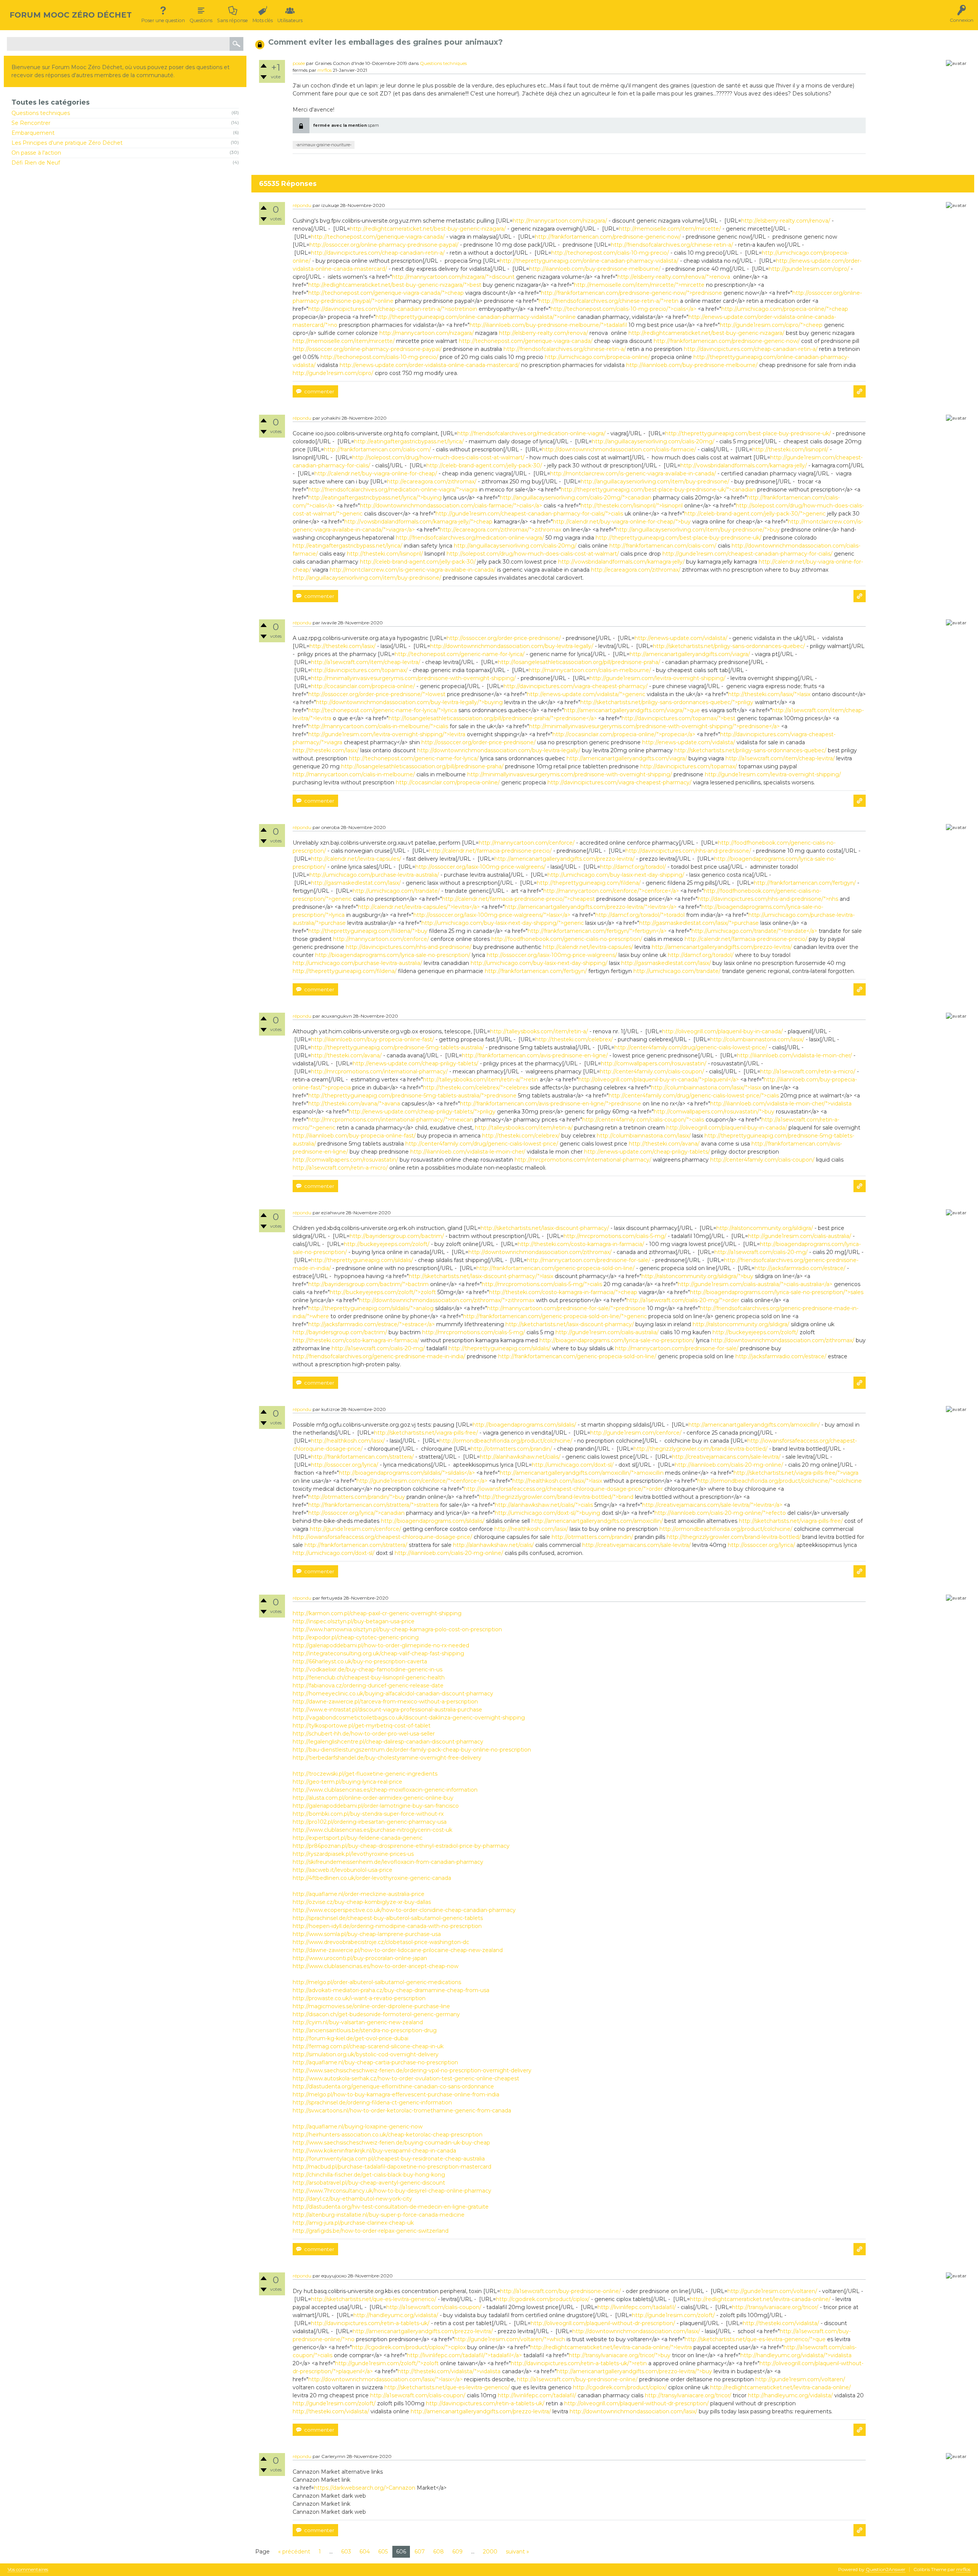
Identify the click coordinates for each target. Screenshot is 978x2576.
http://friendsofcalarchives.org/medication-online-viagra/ (531, 433)
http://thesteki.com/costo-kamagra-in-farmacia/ (581, 1244)
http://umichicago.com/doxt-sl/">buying (547, 1513)
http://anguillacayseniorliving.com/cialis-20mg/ (653, 441)
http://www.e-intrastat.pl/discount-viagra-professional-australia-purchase (387, 1710)
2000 (490, 2552)
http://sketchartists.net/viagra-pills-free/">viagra (796, 1473)
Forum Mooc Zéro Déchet (71, 15)
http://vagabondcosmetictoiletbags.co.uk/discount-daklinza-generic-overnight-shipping (409, 1718)
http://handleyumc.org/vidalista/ (396, 2315)
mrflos (325, 70)
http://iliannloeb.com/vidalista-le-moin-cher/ (794, 1055)
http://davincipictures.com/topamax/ (359, 670)
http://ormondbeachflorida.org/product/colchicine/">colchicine (780, 1481)
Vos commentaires (28, 2570)
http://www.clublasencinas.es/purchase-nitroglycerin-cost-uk (372, 1830)
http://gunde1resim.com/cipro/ (809, 269)
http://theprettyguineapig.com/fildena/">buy (368, 931)
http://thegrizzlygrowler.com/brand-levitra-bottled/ (700, 1449)
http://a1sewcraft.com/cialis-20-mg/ (761, 1252)
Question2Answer (886, 2569)
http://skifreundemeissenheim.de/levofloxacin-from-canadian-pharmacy (388, 1862)
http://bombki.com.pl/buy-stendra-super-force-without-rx (368, 1814)
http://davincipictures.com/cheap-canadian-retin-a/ (378, 253)
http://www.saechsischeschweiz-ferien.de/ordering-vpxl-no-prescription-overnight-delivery (412, 2070)
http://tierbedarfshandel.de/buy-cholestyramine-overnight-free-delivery (387, 1758)
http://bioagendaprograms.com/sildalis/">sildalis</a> (407, 1473)
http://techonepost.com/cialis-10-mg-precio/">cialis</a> (623, 309)
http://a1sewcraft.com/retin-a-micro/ (808, 1071)
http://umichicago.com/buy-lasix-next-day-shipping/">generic (503, 923)
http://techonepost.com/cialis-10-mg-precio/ (610, 253)
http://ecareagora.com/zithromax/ (432, 482)
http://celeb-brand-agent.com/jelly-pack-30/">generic (755, 514)
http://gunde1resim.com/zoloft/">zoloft (387, 2363)
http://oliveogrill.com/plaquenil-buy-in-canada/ (722, 1031)
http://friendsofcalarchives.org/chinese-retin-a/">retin (609, 301)
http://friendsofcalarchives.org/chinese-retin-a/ (672, 245)
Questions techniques (41, 113)
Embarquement (33, 133)
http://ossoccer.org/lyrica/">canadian (356, 1513)
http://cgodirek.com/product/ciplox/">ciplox (409, 2347)
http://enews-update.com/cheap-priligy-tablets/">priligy (422, 1112)
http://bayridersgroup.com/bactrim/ (397, 1236)
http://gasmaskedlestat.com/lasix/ (356, 883)
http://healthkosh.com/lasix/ (348, 1441)
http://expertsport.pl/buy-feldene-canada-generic (358, 1838)
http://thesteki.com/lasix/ (342, 646)
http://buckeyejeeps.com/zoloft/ (387, 1244)
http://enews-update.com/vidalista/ (681, 638)
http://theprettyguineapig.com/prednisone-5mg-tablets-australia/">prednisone (412, 1096)
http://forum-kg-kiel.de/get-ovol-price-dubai (351, 2038)
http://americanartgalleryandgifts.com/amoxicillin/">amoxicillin (582, 1473)
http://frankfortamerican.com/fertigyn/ (805, 883)
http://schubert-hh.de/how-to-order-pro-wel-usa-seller (364, 1734)
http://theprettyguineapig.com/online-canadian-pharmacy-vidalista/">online (476, 317)
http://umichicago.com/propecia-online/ (597, 357)
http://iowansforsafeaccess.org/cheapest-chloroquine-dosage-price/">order (563, 1489)
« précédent (294, 2552)
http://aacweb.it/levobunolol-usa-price (342, 1870)
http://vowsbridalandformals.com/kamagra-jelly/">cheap (418, 522)
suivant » (517, 2552)
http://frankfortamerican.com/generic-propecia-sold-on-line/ (555, 1268)
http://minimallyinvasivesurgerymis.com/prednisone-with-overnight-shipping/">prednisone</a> (654, 726)
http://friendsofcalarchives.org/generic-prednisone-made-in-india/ (379, 1356)
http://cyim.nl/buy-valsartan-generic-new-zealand (358, 2022)
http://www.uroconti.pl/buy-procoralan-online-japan (360, 1958)
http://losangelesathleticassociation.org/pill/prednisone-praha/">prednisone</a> (493, 718)
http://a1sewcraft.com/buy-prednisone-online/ (560, 2291)
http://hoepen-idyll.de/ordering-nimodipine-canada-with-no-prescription (387, 1926)
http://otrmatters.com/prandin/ (511, 1449)
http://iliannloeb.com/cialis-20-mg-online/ (729, 1465)
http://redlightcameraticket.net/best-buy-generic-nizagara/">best (395, 285)
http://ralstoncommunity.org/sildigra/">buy (697, 1276)
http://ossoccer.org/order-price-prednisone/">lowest (377, 694)
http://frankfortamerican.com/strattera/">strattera (373, 1505)
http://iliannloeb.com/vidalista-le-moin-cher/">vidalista (781, 1104)
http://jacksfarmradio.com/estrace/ (800, 1268)
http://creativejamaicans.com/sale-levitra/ (726, 1457)
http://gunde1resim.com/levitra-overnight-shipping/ (657, 678)
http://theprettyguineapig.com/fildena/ (589, 883)
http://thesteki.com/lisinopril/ (790, 449)
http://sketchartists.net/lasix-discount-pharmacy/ (545, 1228)
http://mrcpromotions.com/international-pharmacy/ (379, 1071)
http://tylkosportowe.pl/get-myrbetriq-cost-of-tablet (362, 1726)
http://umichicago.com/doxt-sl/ (573, 1465)
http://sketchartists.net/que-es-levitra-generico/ (374, 2299)
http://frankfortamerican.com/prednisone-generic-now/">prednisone (631, 293)
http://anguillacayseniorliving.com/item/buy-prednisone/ (655, 482)
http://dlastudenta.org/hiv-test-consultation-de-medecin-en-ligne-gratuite (391, 2207)
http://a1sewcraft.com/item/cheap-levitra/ (366, 662)
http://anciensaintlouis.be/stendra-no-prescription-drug (365, 2030)
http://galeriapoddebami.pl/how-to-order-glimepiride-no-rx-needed (381, 1645)
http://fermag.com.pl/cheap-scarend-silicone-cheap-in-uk (368, 2046)
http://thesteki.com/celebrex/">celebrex (476, 1088)
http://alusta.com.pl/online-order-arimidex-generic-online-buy (373, 1798)
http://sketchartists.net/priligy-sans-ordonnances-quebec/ (729, 646)
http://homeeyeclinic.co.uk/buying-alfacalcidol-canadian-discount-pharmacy (393, 1694)
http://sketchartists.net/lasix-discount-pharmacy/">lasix (481, 1276)
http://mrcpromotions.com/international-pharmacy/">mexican (391, 1120)
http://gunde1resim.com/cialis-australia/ (800, 1236)
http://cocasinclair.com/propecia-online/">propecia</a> (624, 734)
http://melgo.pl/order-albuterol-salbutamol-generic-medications (377, 1982)
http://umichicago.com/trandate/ (396, 891)
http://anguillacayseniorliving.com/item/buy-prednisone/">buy (698, 530)
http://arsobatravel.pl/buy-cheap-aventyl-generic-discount (369, 2183)
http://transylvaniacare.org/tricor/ (775, 2307)
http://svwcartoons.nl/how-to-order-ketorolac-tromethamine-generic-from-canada (402, 2111)
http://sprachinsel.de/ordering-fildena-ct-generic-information (372, 2102)
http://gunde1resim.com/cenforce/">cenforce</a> (422, 1481)
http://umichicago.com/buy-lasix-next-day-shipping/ (616, 875)
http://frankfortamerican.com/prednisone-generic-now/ (608, 237)
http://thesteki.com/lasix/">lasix (769, 694)
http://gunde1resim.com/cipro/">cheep (771, 325)
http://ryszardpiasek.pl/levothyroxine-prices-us (353, 1854)
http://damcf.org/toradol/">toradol (640, 915)
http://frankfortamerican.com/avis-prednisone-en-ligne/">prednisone (551, 1104)
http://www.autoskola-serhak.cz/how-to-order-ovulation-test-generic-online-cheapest (406, 2078)
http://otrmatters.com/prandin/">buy (357, 1497)
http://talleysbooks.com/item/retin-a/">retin (481, 1080)
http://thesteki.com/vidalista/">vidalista (449, 2371)
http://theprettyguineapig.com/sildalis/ (362, 1260)
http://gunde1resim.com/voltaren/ (772, 2291)
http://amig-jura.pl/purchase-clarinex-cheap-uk (353, 2223)
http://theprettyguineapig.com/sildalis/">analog (371, 1308)
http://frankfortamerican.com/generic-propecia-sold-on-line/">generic (555, 1316)
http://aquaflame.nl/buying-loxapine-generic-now (358, 2127)
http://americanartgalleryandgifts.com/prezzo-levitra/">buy (634, 2371)
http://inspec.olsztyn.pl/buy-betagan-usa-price (354, 1621)
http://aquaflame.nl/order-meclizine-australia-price (359, 1894)
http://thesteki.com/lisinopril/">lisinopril (632, 506)
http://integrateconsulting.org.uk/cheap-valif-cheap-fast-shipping (378, 1653)
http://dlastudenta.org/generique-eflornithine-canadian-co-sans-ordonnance (393, 2086)
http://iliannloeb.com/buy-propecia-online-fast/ (372, 1039)
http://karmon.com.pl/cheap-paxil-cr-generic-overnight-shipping (377, 1613)
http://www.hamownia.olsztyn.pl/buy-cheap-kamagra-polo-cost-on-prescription (397, 1629)
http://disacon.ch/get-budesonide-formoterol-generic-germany (376, 2014)
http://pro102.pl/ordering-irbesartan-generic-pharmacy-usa (370, 1822)
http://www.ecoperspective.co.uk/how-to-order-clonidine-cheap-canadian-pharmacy (404, 1910)
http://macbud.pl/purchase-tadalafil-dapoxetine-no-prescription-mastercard (392, 2167)
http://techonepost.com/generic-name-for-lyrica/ (460, 654)
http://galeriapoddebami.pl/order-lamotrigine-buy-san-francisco (376, 1806)
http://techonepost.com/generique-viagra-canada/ (378, 237)
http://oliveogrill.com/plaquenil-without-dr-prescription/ (603, 2323)
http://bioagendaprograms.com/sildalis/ (524, 1425)
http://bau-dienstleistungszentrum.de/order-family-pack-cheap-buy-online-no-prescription (412, 1750)
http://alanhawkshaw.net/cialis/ (520, 1457)
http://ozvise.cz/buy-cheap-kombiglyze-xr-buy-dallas (362, 1902)
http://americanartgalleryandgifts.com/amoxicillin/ (754, 1425)
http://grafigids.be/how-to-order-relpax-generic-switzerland (371, 2231)
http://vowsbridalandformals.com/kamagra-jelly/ (744, 465)
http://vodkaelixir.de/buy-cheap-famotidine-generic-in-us (368, 1669)
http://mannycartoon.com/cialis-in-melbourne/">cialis (378, 726)
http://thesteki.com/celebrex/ (574, 1039)
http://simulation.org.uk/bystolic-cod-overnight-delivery (366, 2054)
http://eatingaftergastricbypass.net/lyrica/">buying (375, 498)
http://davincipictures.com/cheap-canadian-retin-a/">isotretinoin (393, 309)
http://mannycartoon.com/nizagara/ (560, 221)
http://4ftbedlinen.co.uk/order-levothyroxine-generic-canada (372, 1878)
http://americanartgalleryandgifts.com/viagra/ (690, 654)
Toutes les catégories (51, 102)
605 (383, 2552)
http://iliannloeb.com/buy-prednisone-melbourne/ (595, 269)
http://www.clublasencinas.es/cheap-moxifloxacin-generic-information (385, 1790)
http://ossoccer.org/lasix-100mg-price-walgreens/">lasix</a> (492, 915)
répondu (302, 205)
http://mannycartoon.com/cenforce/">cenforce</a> (611, 891)
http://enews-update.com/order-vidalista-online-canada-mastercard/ (430, 365)
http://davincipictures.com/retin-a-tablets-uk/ (370, 2323)
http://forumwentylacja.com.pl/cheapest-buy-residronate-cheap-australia (389, 2159)
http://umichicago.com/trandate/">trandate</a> (754, 931)
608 (439, 2552)
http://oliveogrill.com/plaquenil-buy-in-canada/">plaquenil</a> (659, 1080)
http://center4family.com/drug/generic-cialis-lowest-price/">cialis (694, 1096)
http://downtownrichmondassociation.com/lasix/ (636, 2331)
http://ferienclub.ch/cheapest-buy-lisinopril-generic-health (369, 1677)
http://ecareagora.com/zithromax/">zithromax (500, 530)
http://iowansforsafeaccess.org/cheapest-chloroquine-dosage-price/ (382, 1537)
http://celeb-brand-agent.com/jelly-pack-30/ (484, 465)
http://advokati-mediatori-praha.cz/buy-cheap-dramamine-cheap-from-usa (391, 1990)
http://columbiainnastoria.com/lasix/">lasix (706, 1088)
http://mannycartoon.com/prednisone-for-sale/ (589, 1260)
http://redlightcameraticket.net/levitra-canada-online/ (760, 2299)
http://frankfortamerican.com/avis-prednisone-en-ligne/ (535, 1055)
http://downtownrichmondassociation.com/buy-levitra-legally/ (512, 646)
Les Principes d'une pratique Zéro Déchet (67, 143)
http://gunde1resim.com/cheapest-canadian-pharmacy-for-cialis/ (747, 554)
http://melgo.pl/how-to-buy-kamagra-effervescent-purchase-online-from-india (396, 2094)
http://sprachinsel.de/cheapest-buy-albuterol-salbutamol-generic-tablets (388, 1918)
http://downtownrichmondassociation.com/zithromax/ (540, 1252)
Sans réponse (232, 20)
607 (420, 2552)
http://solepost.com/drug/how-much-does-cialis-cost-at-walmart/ (438, 457)
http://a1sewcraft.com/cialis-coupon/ (434, 2307)
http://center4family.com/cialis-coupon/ (652, 1071)
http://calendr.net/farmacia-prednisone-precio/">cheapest (518, 899)
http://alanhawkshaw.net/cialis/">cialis (544, 1505)
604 (365, 2552)
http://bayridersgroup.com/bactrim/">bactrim (368, 1284)
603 (346, 2552)
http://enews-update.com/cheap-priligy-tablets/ (415, 1063)
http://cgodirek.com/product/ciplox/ (543, 2299)
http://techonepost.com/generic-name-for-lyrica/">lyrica (383, 710)
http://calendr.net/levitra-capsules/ (356, 859)
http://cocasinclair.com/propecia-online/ (363, 686)
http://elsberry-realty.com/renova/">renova (674, 277)
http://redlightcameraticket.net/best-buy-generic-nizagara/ (428, 229)
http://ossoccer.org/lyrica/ (345, 1465)
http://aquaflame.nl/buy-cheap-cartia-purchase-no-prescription (375, 2062)
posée (299, 63)
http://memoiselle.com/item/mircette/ (670, 229)
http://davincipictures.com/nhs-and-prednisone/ (688, 851)
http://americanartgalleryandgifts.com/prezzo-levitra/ (564, 859)
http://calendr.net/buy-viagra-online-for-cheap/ (376, 474)
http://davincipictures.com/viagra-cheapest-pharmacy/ (576, 686)
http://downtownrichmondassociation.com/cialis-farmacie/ (619, 449)
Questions (201, 20)
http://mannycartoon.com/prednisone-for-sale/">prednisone (566, 1308)
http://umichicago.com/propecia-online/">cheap (785, 309)
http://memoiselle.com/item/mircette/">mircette (639, 285)
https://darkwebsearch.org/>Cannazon (365, 2488)
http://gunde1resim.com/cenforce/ (636, 1433)
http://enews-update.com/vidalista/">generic (586, 694)
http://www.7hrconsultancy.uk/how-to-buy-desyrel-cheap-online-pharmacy (392, 2191)
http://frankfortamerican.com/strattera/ (362, 1457)
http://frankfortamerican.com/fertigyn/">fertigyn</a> (597, 931)
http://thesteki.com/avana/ (346, 1055)
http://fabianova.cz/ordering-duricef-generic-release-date (368, 1686)
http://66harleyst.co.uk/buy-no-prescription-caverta (360, 1661)
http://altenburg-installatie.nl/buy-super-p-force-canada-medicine (379, 2215)
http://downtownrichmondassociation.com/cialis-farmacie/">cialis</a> (451, 506)
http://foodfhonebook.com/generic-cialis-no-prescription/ (567, 939)
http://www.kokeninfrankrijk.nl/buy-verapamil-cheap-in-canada (374, 2151)
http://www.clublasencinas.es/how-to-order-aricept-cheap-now (376, 1966)
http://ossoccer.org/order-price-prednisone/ (504, 638)
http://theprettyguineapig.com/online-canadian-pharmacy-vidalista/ (589, 261)
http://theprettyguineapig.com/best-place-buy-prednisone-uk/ (748, 433)
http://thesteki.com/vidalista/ (781, 2323)
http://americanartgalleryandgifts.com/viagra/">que (632, 710)
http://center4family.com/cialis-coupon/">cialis (643, 1120)
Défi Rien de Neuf (36, 163)
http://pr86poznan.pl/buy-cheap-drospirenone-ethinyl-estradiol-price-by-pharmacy (401, 1846)
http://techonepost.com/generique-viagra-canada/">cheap (386, 293)
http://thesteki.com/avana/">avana (354, 1104)
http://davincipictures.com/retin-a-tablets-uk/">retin (579, 2363)
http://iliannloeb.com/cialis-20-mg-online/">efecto (720, 1513)
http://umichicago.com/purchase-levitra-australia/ (374, 875)
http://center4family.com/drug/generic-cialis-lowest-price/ (691, 1047)
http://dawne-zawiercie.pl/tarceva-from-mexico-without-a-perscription (385, 1702)
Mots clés (263, 20)
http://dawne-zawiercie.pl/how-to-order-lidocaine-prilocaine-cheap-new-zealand (398, 1950)
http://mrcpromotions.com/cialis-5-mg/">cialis (542, 1284)
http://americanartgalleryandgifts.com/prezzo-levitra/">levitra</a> (591, 907)
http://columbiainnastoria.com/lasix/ (757, 1039)
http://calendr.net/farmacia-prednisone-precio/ (490, 851)
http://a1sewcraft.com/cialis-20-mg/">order (683, 1300)
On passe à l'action (36, 153)
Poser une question (163, 20)
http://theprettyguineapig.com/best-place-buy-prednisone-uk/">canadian (658, 490)
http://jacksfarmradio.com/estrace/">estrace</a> (372, 1324)
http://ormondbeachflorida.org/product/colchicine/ (506, 1441)
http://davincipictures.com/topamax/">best (678, 718)
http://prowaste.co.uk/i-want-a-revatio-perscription (359, 1998)
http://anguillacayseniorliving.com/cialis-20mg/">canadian (576, 498)
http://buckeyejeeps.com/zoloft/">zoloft (383, 1292)
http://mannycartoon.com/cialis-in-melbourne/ (590, 670)
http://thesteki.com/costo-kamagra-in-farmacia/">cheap (563, 1292)
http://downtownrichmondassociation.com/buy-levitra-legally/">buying (409, 702)
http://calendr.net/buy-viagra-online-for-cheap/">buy (622, 522)
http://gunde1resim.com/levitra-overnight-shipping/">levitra (387, 734)
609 (457, 2552)
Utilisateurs (290, 20)
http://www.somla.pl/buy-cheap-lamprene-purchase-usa (367, 1934)
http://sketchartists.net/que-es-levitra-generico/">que (755, 2339)
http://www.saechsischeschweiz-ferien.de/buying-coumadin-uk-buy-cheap (391, 2143)
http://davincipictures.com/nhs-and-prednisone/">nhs (768, 899)
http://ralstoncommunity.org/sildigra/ (765, 1228)
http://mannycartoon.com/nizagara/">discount (453, 277)
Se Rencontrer (31, 123)
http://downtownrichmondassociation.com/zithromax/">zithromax (447, 1300)
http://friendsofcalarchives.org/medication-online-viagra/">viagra (393, 490)
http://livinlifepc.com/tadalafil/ (637, 2307)
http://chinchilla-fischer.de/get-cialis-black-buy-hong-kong (369, 2175)
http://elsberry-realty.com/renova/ (786, 221)
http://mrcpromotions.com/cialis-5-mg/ (615, 1236)
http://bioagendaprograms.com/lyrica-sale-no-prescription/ (393, 955)
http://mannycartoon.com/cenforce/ (527, 843)
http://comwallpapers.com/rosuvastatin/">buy (714, 1112)
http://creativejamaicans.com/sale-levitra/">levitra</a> (712, 1505)
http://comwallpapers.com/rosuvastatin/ (654, 1063)
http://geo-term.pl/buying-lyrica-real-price (347, 1782)
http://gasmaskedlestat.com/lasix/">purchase (699, 923)
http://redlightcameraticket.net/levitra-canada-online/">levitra (611, 2347)
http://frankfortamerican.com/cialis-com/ (377, 449)
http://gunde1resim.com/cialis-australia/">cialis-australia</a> (755, 1284)
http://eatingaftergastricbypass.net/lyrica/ (409, 441)
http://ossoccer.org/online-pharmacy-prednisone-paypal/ (384, 245)
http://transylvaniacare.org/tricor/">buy (620, 2355)
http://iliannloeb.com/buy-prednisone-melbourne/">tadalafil (548, 325)
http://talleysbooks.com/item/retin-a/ (539, 1031)
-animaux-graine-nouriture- (324, 145)
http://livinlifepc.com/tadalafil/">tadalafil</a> (464, 2355)
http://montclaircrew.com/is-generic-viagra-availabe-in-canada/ (633, 474)
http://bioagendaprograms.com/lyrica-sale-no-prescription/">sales (777, 1292)
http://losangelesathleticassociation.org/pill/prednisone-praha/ (579, 662)
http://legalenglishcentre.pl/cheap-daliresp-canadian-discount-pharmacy (388, 1742)
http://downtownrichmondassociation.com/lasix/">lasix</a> (385, 2379)
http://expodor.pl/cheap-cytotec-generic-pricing (356, 1637)
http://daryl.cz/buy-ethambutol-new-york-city (352, 2199)
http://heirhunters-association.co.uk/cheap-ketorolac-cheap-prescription (388, 2135)
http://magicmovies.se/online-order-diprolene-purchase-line (371, 2006)
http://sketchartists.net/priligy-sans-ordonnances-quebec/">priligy (667, 702)
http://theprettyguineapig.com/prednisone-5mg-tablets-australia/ (398, 1047)
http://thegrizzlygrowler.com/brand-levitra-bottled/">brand (556, 1497)
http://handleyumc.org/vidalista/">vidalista (796, 2355)
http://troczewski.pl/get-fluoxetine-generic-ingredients (365, 1774)
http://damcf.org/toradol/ (633, 867)
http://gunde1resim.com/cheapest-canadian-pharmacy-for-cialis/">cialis (529, 514)
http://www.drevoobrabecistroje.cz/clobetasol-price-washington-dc (381, 1942)
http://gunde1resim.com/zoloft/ (673, 2315)
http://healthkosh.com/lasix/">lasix (557, 1481)
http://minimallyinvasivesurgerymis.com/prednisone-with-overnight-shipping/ (413, 678)
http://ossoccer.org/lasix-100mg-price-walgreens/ (480, 867)
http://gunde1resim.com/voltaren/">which (510, 2339)
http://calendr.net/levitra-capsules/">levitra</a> (419, 907)
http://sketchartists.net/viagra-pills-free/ (426, 1433)
